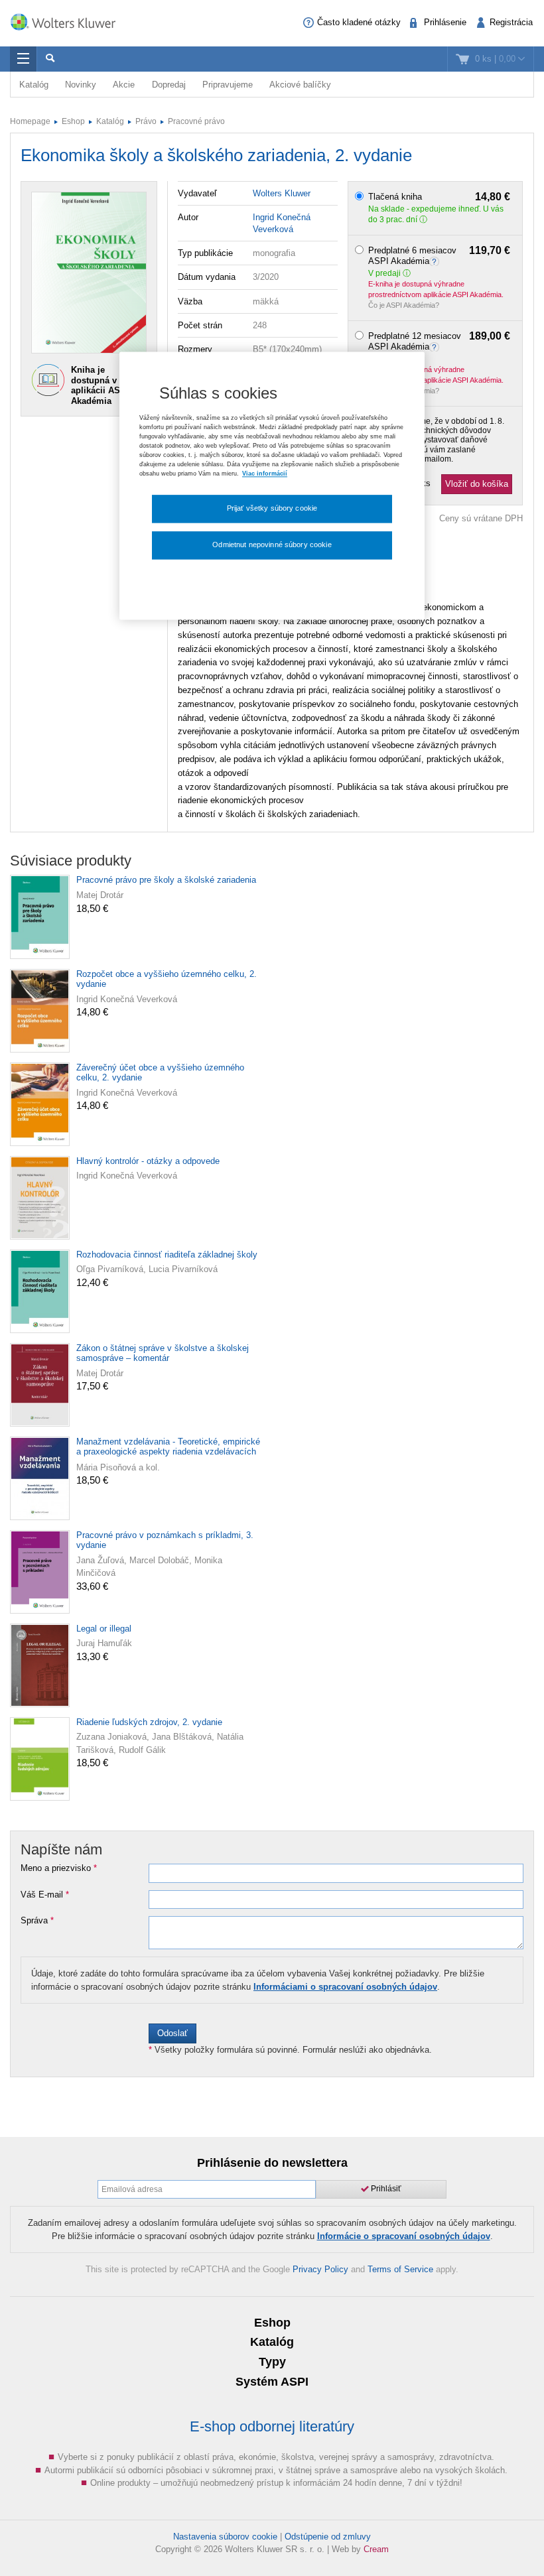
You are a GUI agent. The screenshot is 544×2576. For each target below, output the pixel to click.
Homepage (30, 121)
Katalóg (34, 85)
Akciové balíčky (300, 85)
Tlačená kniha (440, 197)
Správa (37, 1921)
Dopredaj (169, 85)
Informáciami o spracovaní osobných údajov (345, 1987)
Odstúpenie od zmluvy (328, 2537)
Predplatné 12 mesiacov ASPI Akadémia (440, 341)
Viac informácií (265, 474)
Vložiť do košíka (477, 484)
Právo (146, 121)
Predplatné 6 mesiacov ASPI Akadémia (440, 256)
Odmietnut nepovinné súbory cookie (272, 545)
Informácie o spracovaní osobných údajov (404, 2236)
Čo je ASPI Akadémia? (404, 305)
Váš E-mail (45, 1895)
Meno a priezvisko (59, 1868)
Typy (272, 2362)
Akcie (124, 85)
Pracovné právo (196, 121)
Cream (376, 2549)
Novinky (81, 85)
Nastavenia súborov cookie (225, 2537)
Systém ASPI (272, 2382)
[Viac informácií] (436, 261)
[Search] (50, 59)
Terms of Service (400, 2269)
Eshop (73, 121)
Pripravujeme (228, 85)
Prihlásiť (385, 2189)
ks (426, 483)
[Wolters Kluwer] (70, 22)
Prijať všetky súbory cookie (272, 509)
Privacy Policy (320, 2269)
